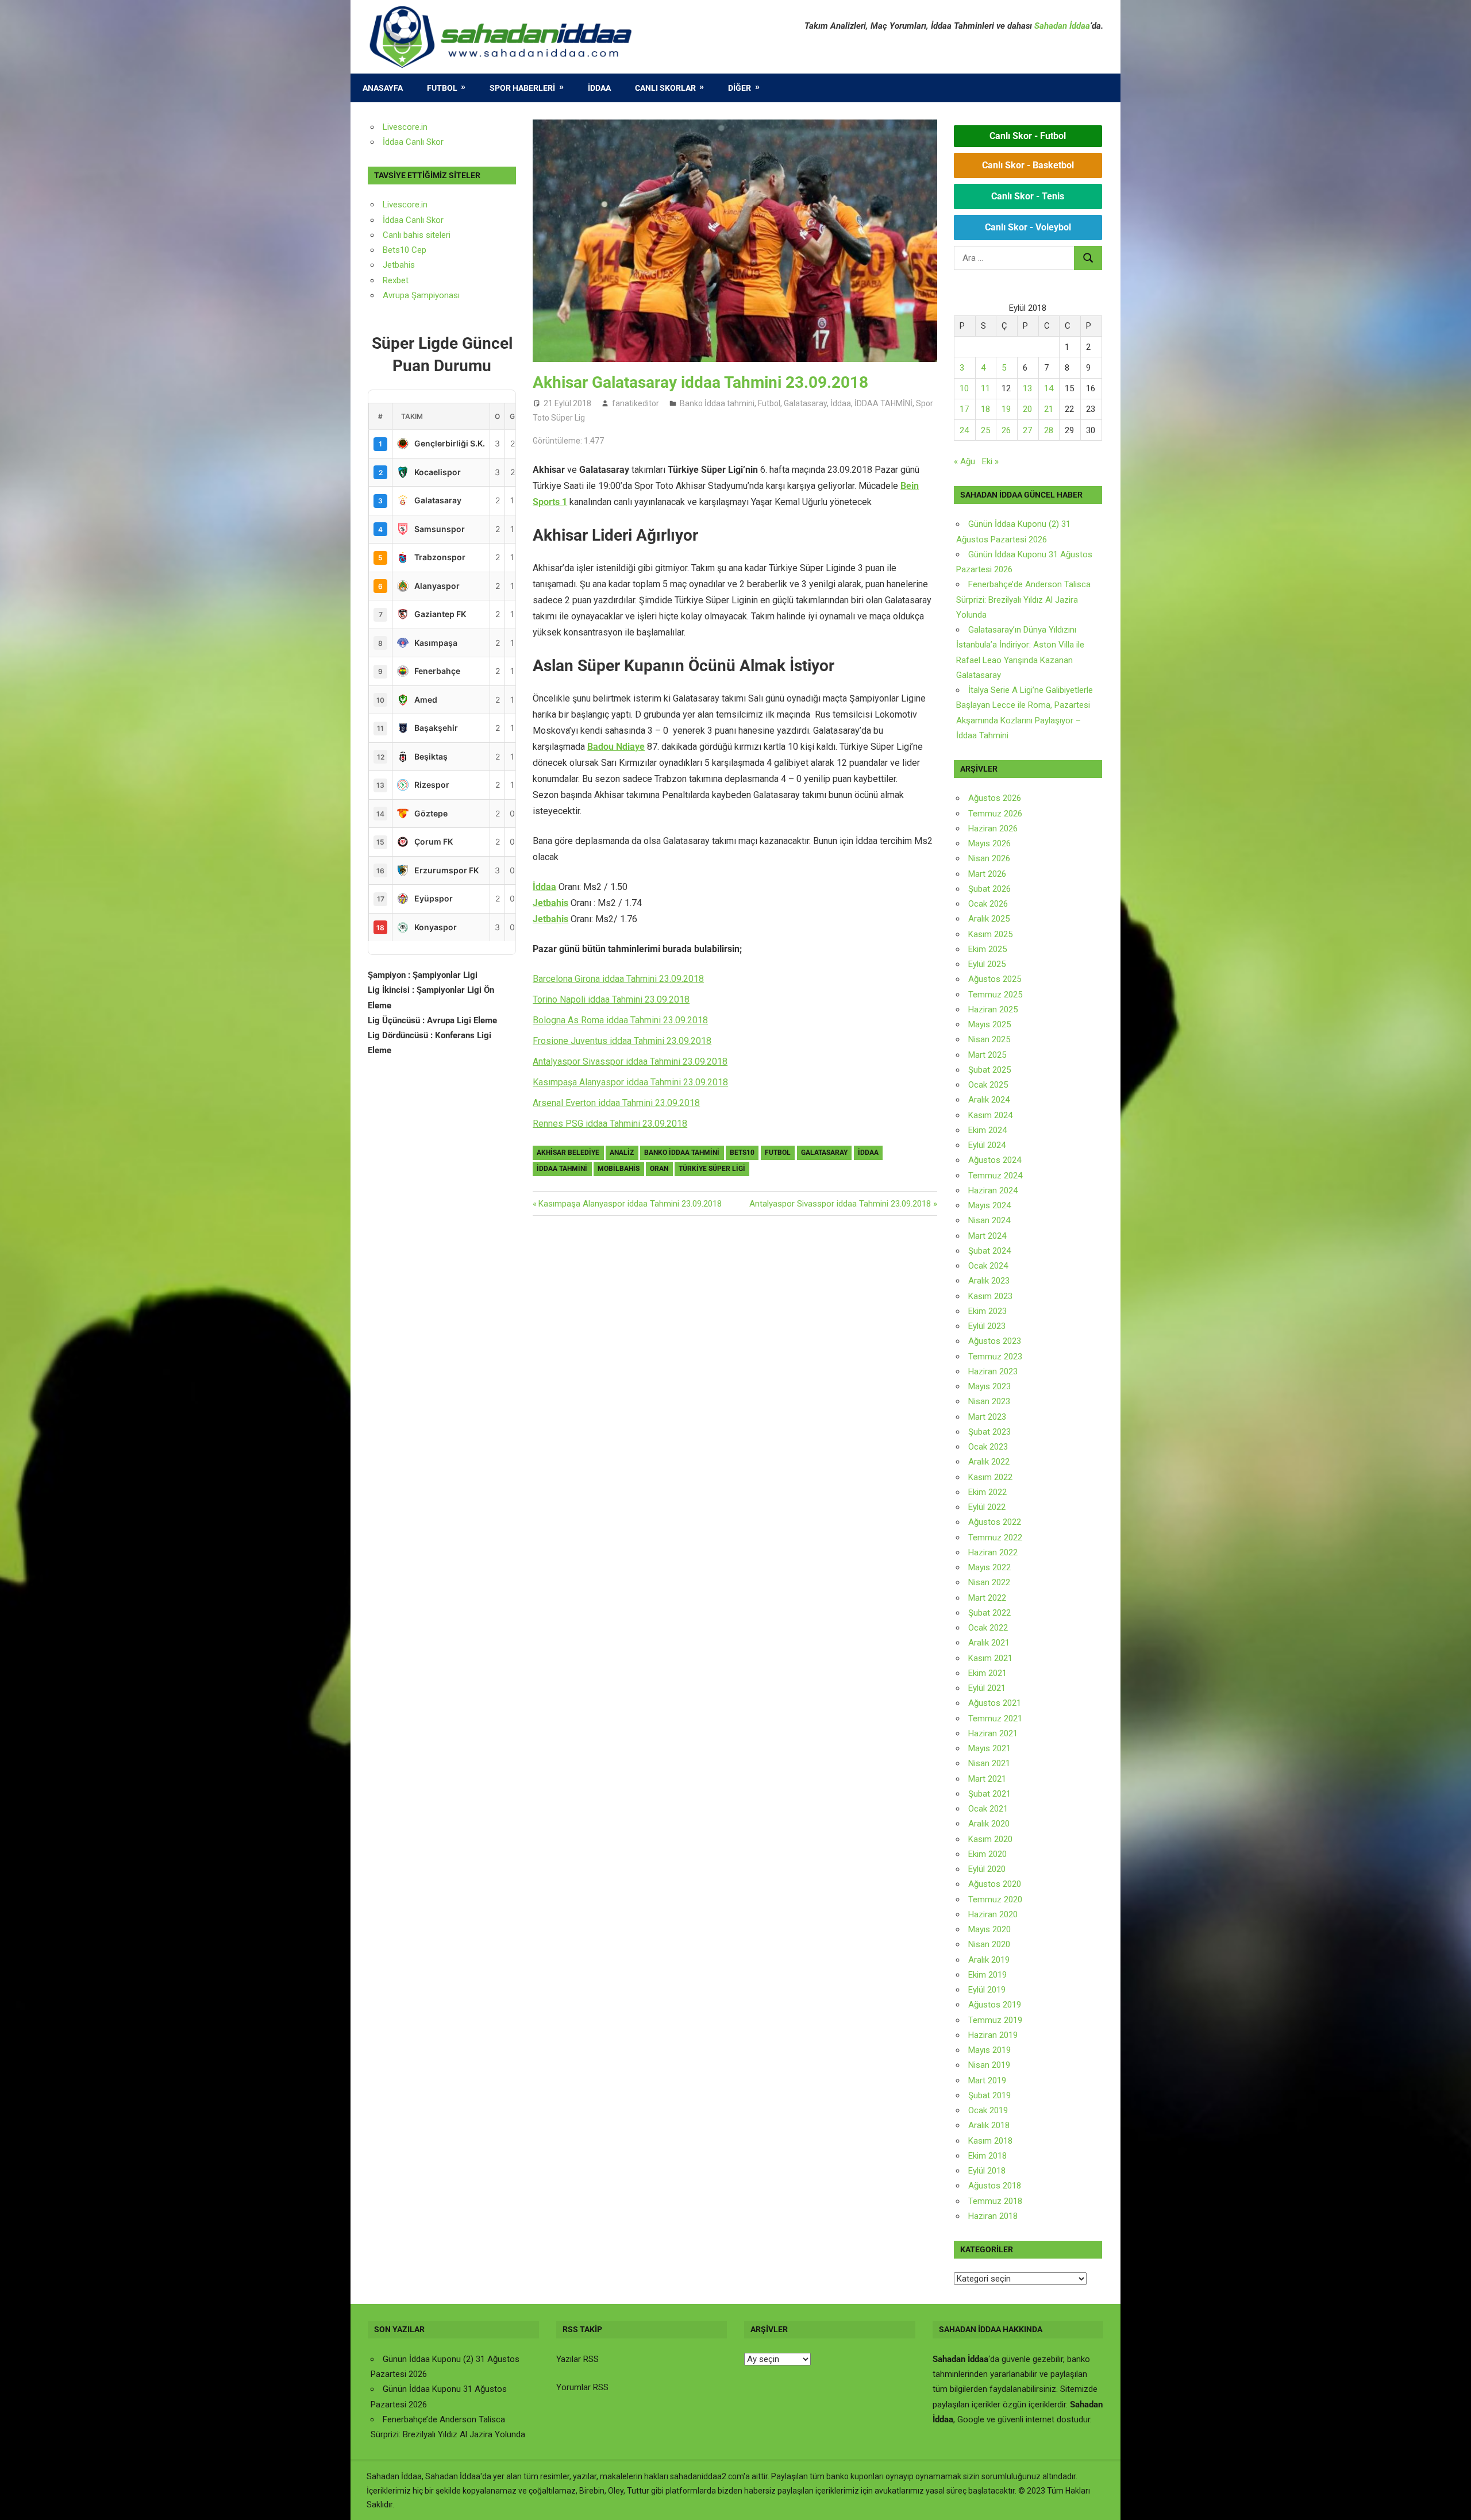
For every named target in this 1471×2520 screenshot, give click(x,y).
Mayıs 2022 (989, 1567)
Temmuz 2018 (995, 2201)
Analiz (622, 1153)
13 (1027, 388)
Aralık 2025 (989, 919)
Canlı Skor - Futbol (1028, 136)
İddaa (599, 88)
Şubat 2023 (989, 1432)
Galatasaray (805, 403)
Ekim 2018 (987, 2156)
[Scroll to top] (1451, 2500)
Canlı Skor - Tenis (1028, 196)
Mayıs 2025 (989, 1024)
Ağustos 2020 (995, 1884)
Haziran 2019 (993, 2035)
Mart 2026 (987, 874)
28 (1049, 430)
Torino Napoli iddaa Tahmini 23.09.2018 (611, 999)
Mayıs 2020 (989, 1929)
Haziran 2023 (993, 1371)
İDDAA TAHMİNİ (883, 403)
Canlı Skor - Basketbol (1028, 165)
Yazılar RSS (577, 2359)
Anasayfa (383, 88)
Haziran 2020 (993, 1914)
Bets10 (742, 1153)
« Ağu (964, 461)
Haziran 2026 (993, 829)
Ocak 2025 (988, 1085)
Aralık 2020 (989, 1824)
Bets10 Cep (405, 250)
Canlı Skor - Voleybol (1028, 227)
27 (1027, 430)
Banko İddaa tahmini (717, 403)
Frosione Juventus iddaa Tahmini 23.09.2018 (622, 1041)
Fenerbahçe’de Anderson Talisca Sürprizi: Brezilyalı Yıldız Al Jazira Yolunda (1023, 600)
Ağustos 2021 (995, 1703)
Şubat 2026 (989, 889)
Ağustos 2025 (995, 979)
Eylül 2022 (987, 1507)
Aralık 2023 (989, 1281)
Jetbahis (550, 903)
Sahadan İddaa (1062, 26)
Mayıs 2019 (989, 2050)
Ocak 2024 (988, 1266)
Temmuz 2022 (995, 1538)
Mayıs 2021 (989, 1748)
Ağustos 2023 (995, 1341)
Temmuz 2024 (995, 1176)
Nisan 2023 (989, 1401)
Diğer (740, 88)
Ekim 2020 (987, 1854)
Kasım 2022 (990, 1477)
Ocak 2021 (988, 1809)
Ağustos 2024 (995, 1160)
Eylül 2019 (987, 1990)
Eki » (990, 461)
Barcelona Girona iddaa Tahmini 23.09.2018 (618, 979)
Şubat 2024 (989, 1251)
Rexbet (396, 280)
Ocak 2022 (988, 1628)
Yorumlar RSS (582, 2387)
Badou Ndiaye (616, 747)
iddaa (868, 1153)
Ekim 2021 (987, 1673)
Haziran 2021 (993, 1733)
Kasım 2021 (990, 1658)
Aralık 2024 (989, 1100)
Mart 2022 (987, 1598)
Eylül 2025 (987, 964)
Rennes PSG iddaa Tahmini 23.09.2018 (610, 1124)
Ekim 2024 (987, 1130)
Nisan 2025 (989, 1039)
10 (964, 388)
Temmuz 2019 (995, 2020)
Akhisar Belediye (568, 1153)
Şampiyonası (434, 295)
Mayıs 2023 (989, 1386)
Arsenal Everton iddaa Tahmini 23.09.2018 (616, 1103)
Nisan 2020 (989, 1944)
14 (1049, 388)
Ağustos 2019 (995, 2005)
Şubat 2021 (989, 1794)
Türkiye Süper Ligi (712, 1169)
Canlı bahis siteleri (417, 235)
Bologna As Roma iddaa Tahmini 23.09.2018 (620, 1020)
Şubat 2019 (989, 2095)
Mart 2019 (987, 2080)
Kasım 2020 (990, 1839)
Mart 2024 (987, 1236)
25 (985, 430)
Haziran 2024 (993, 1190)
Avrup (394, 295)
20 (1027, 409)
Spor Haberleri (522, 88)
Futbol (442, 88)
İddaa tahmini (562, 1169)
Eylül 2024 (987, 1145)
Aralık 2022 (989, 1462)
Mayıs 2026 (989, 843)
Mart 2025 (987, 1055)
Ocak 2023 (988, 1447)
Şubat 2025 (989, 1070)
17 (964, 409)
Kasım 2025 (990, 934)
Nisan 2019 (989, 2065)
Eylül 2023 (987, 1326)
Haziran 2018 (993, 2216)
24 (964, 430)
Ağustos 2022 (995, 1522)
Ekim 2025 (987, 949)
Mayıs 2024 (989, 1205)
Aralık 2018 (989, 2125)
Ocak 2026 (988, 904)
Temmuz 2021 (995, 1718)
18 (985, 409)
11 (985, 388)
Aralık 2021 (989, 1643)
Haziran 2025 (993, 1009)
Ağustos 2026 (995, 798)
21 (1049, 409)
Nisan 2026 (989, 858)
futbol (778, 1153)
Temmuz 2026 (995, 814)
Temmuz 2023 (995, 1357)
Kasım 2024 (990, 1115)
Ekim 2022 (987, 1492)
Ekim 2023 (987, 1311)
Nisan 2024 (989, 1220)
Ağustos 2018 (995, 2186)
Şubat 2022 (989, 1613)
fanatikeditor (636, 403)
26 (1006, 430)
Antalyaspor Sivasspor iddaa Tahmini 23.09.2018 (630, 1061)
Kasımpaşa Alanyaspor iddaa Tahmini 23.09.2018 (630, 1082)
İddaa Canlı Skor (413, 142)
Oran (659, 1169)
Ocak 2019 (988, 2110)
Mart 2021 (987, 1779)
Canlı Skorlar (665, 88)
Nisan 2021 (989, 1763)
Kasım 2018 (990, 2141)
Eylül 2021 (987, 1688)
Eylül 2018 (987, 2171)
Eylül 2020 (987, 1869)
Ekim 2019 (987, 1975)
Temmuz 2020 (995, 1899)
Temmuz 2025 (995, 995)
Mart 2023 (987, 1417)
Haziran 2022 (993, 1552)
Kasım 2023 (990, 1296)
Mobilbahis (619, 1169)
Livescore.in (405, 127)
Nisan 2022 (989, 1582)
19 (1006, 409)
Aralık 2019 (989, 1960)
